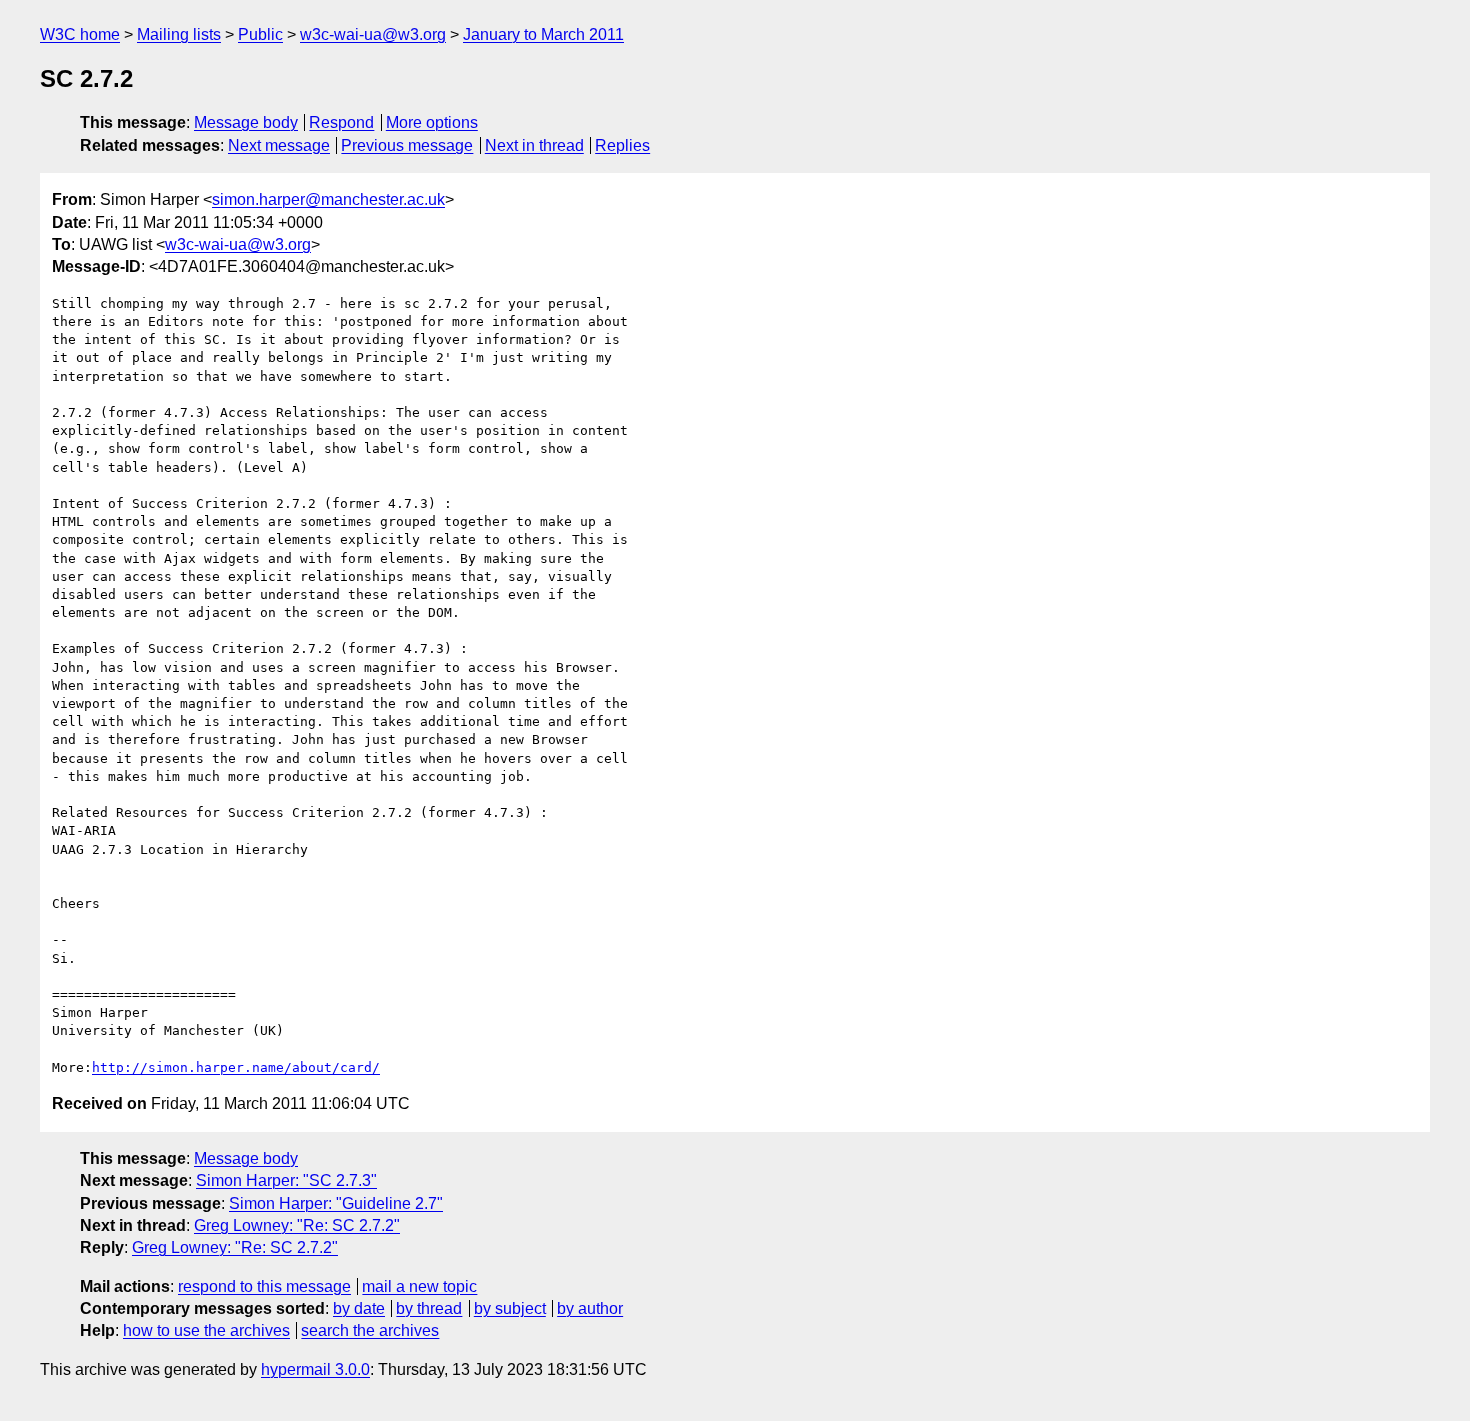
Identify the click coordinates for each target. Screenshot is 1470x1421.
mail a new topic (419, 1286)
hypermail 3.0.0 (315, 1369)
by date (359, 1308)
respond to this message (264, 1286)
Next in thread (534, 145)
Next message (279, 145)
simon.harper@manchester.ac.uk (328, 199)
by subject (510, 1308)
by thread (429, 1308)
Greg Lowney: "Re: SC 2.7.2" (297, 1225)
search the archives (370, 1330)
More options (432, 122)
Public (260, 34)
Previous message (407, 145)
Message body (246, 122)
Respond (341, 122)
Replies (622, 145)
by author (590, 1308)
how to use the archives (206, 1330)
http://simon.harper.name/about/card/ (236, 1067)
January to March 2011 (543, 34)
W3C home (80, 34)
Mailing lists (179, 34)
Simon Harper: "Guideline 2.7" (336, 1203)
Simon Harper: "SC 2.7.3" (286, 1180)
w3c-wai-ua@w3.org (373, 34)
